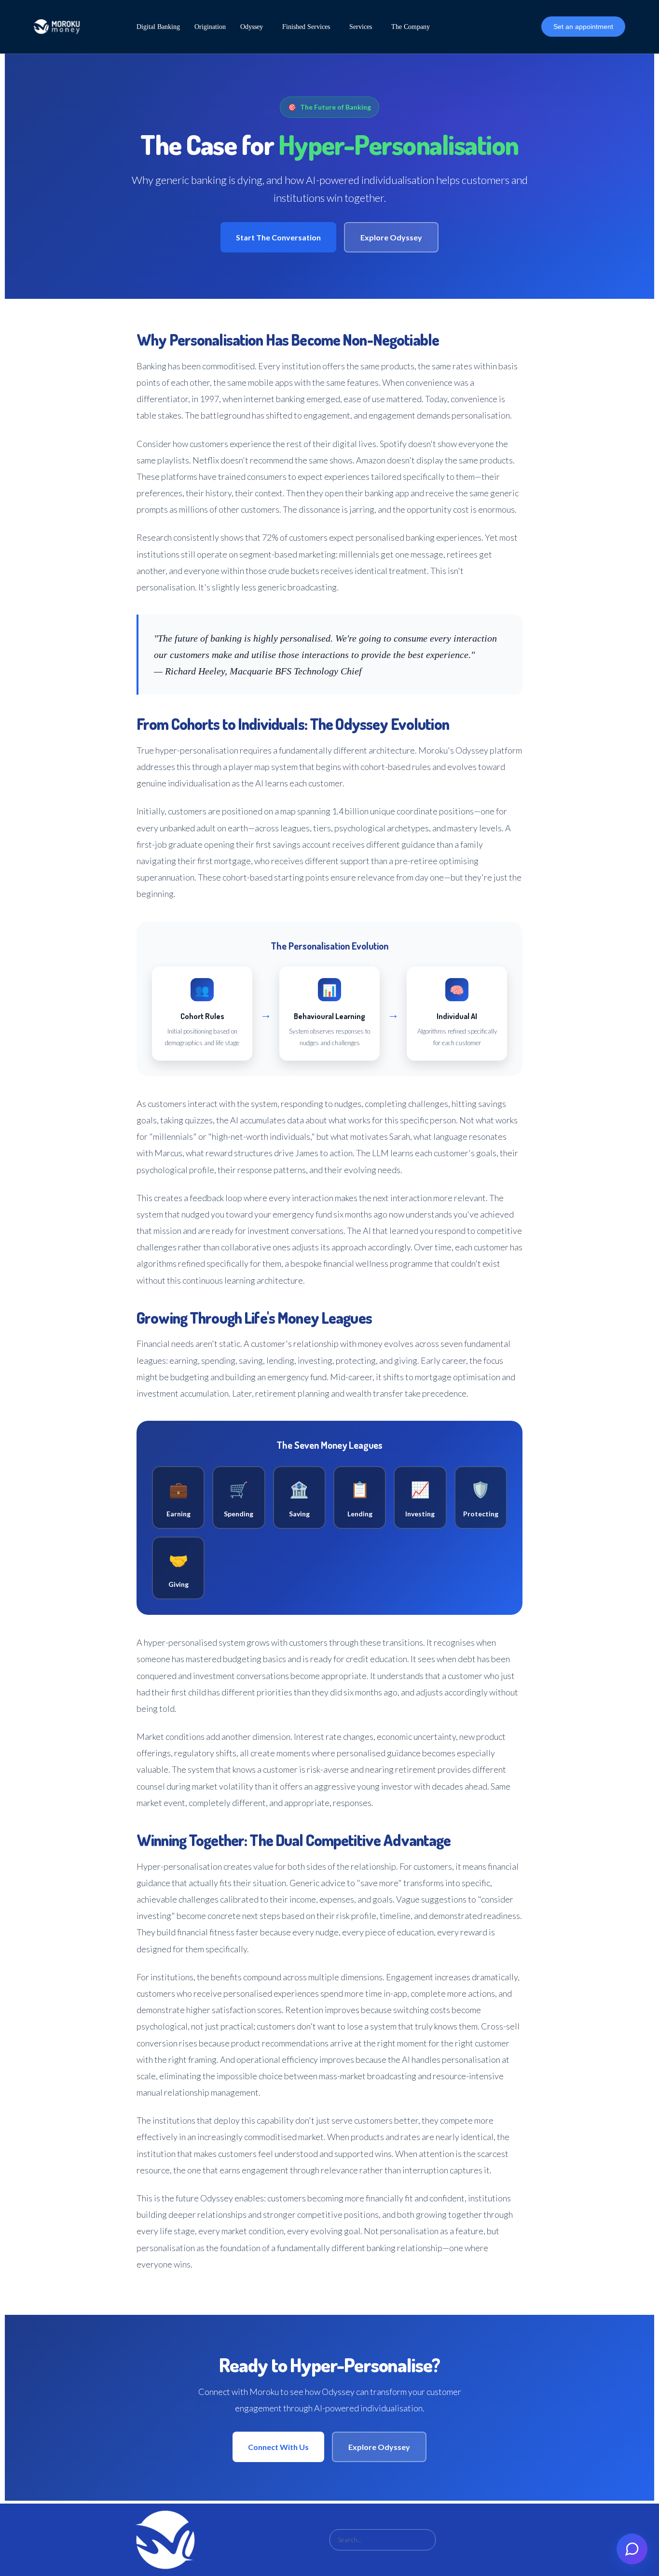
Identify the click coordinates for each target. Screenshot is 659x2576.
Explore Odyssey (391, 237)
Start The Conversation (278, 237)
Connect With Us (278, 2447)
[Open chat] (632, 2549)
